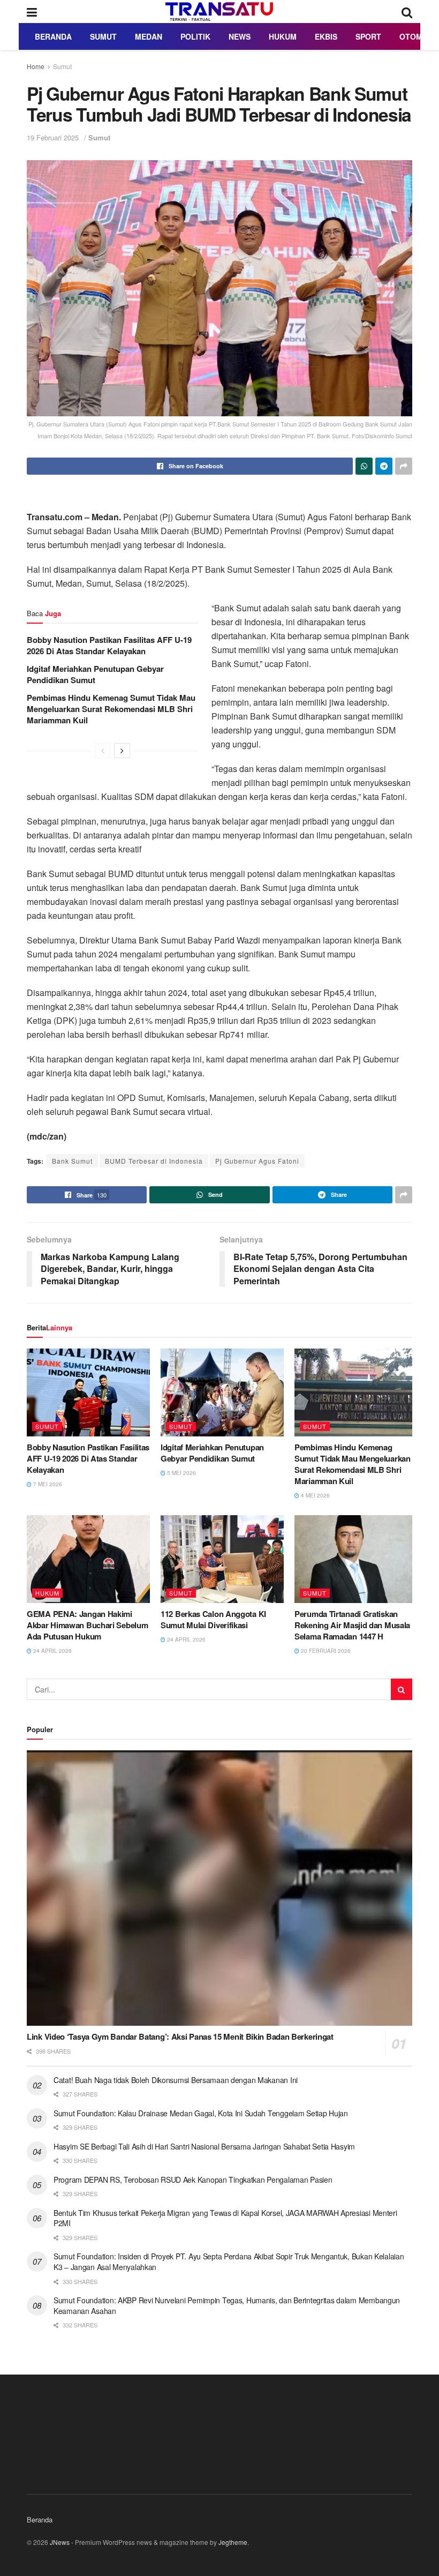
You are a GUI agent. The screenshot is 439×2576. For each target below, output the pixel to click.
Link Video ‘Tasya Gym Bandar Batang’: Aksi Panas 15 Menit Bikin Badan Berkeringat (180, 2036)
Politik (195, 36)
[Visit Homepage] (219, 12)
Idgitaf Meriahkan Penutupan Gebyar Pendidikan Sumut (95, 674)
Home (36, 66)
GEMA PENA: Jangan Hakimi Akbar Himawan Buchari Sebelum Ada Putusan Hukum (87, 1625)
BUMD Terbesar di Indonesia (154, 1161)
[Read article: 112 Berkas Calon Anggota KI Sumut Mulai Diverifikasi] (222, 1559)
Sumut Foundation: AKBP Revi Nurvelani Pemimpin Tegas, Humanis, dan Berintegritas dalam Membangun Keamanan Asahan (227, 2305)
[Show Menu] (32, 12)
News (240, 36)
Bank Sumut (72, 1161)
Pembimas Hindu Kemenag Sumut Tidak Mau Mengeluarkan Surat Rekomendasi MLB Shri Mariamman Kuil (111, 709)
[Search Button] (407, 12)
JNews (60, 2542)
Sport (368, 36)
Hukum (283, 36)
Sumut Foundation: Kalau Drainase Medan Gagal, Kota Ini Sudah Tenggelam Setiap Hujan (201, 2113)
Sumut (103, 36)
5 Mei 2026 (181, 1473)
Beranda (53, 36)
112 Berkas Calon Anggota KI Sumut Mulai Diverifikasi (213, 1619)
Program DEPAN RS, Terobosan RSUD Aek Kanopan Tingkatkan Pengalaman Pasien (193, 2180)
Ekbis (326, 36)
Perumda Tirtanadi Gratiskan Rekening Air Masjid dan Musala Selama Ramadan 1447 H (352, 1625)
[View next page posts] (122, 751)
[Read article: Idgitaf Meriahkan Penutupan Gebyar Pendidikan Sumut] (222, 1392)
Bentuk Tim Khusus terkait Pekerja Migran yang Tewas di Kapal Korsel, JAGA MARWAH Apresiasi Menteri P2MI (225, 2218)
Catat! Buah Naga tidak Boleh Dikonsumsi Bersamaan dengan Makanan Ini (176, 2080)
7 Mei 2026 (47, 1484)
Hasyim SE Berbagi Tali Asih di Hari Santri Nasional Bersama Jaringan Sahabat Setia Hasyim (204, 2146)
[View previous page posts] (103, 751)
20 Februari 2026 (325, 1651)
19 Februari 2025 (53, 137)
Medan (149, 36)
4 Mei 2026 (315, 1495)
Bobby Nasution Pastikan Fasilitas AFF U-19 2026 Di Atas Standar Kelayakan (109, 645)
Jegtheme (233, 2542)
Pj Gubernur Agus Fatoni (257, 1161)
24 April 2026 (52, 1651)
